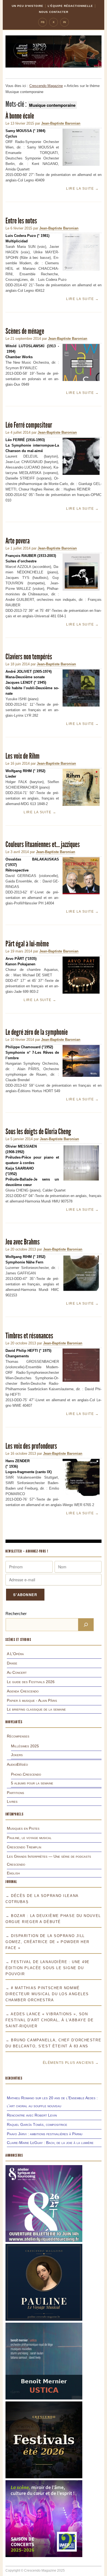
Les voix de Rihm (22, 756)
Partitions (16, 1793)
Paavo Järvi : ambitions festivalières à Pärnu (45, 2134)
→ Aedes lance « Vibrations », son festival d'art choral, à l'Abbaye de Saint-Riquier (50, 2020)
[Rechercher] (86, 1625)
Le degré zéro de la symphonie (37, 1032)
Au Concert (17, 1672)
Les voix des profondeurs (31, 1446)
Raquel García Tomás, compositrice (37, 2124)
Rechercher (16, 1614)
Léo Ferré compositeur (29, 425)
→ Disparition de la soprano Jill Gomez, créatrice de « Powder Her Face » (47, 1942)
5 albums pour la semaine (32, 1783)
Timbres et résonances (29, 1336)
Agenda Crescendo (23, 1691)
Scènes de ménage (25, 331)
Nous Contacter (54, 12)
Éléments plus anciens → (71, 2063)
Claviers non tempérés (29, 657)
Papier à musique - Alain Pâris (32, 1700)
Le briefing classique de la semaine (36, 1709)
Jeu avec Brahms (23, 1242)
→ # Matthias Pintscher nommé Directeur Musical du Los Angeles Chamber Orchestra (47, 1994)
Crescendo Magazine (46, 86)
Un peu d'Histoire (28, 6)
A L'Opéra (15, 1654)
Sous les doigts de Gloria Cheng (38, 1132)
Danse (12, 1663)
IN (64, 22)
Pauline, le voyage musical (29, 1838)
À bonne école (20, 116)
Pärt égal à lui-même (27, 944)
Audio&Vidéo (17, 1764)
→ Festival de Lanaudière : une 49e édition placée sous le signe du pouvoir (48, 1968)
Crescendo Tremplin (24, 1847)
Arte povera (18, 541)
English (13, 1873)
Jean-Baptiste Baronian (61, 123)
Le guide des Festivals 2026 (31, 1682)
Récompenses (18, 1736)
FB (43, 22)
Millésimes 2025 (25, 1746)
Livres (12, 1801)
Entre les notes (21, 221)
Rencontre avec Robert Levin (32, 2115)
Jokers (17, 1755)
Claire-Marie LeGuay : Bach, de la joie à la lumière (50, 2143)
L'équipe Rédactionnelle (70, 6)
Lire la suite (82, 189)
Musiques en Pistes (23, 1828)
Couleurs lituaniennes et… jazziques (43, 844)
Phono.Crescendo (26, 1774)
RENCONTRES (14, 2078)
